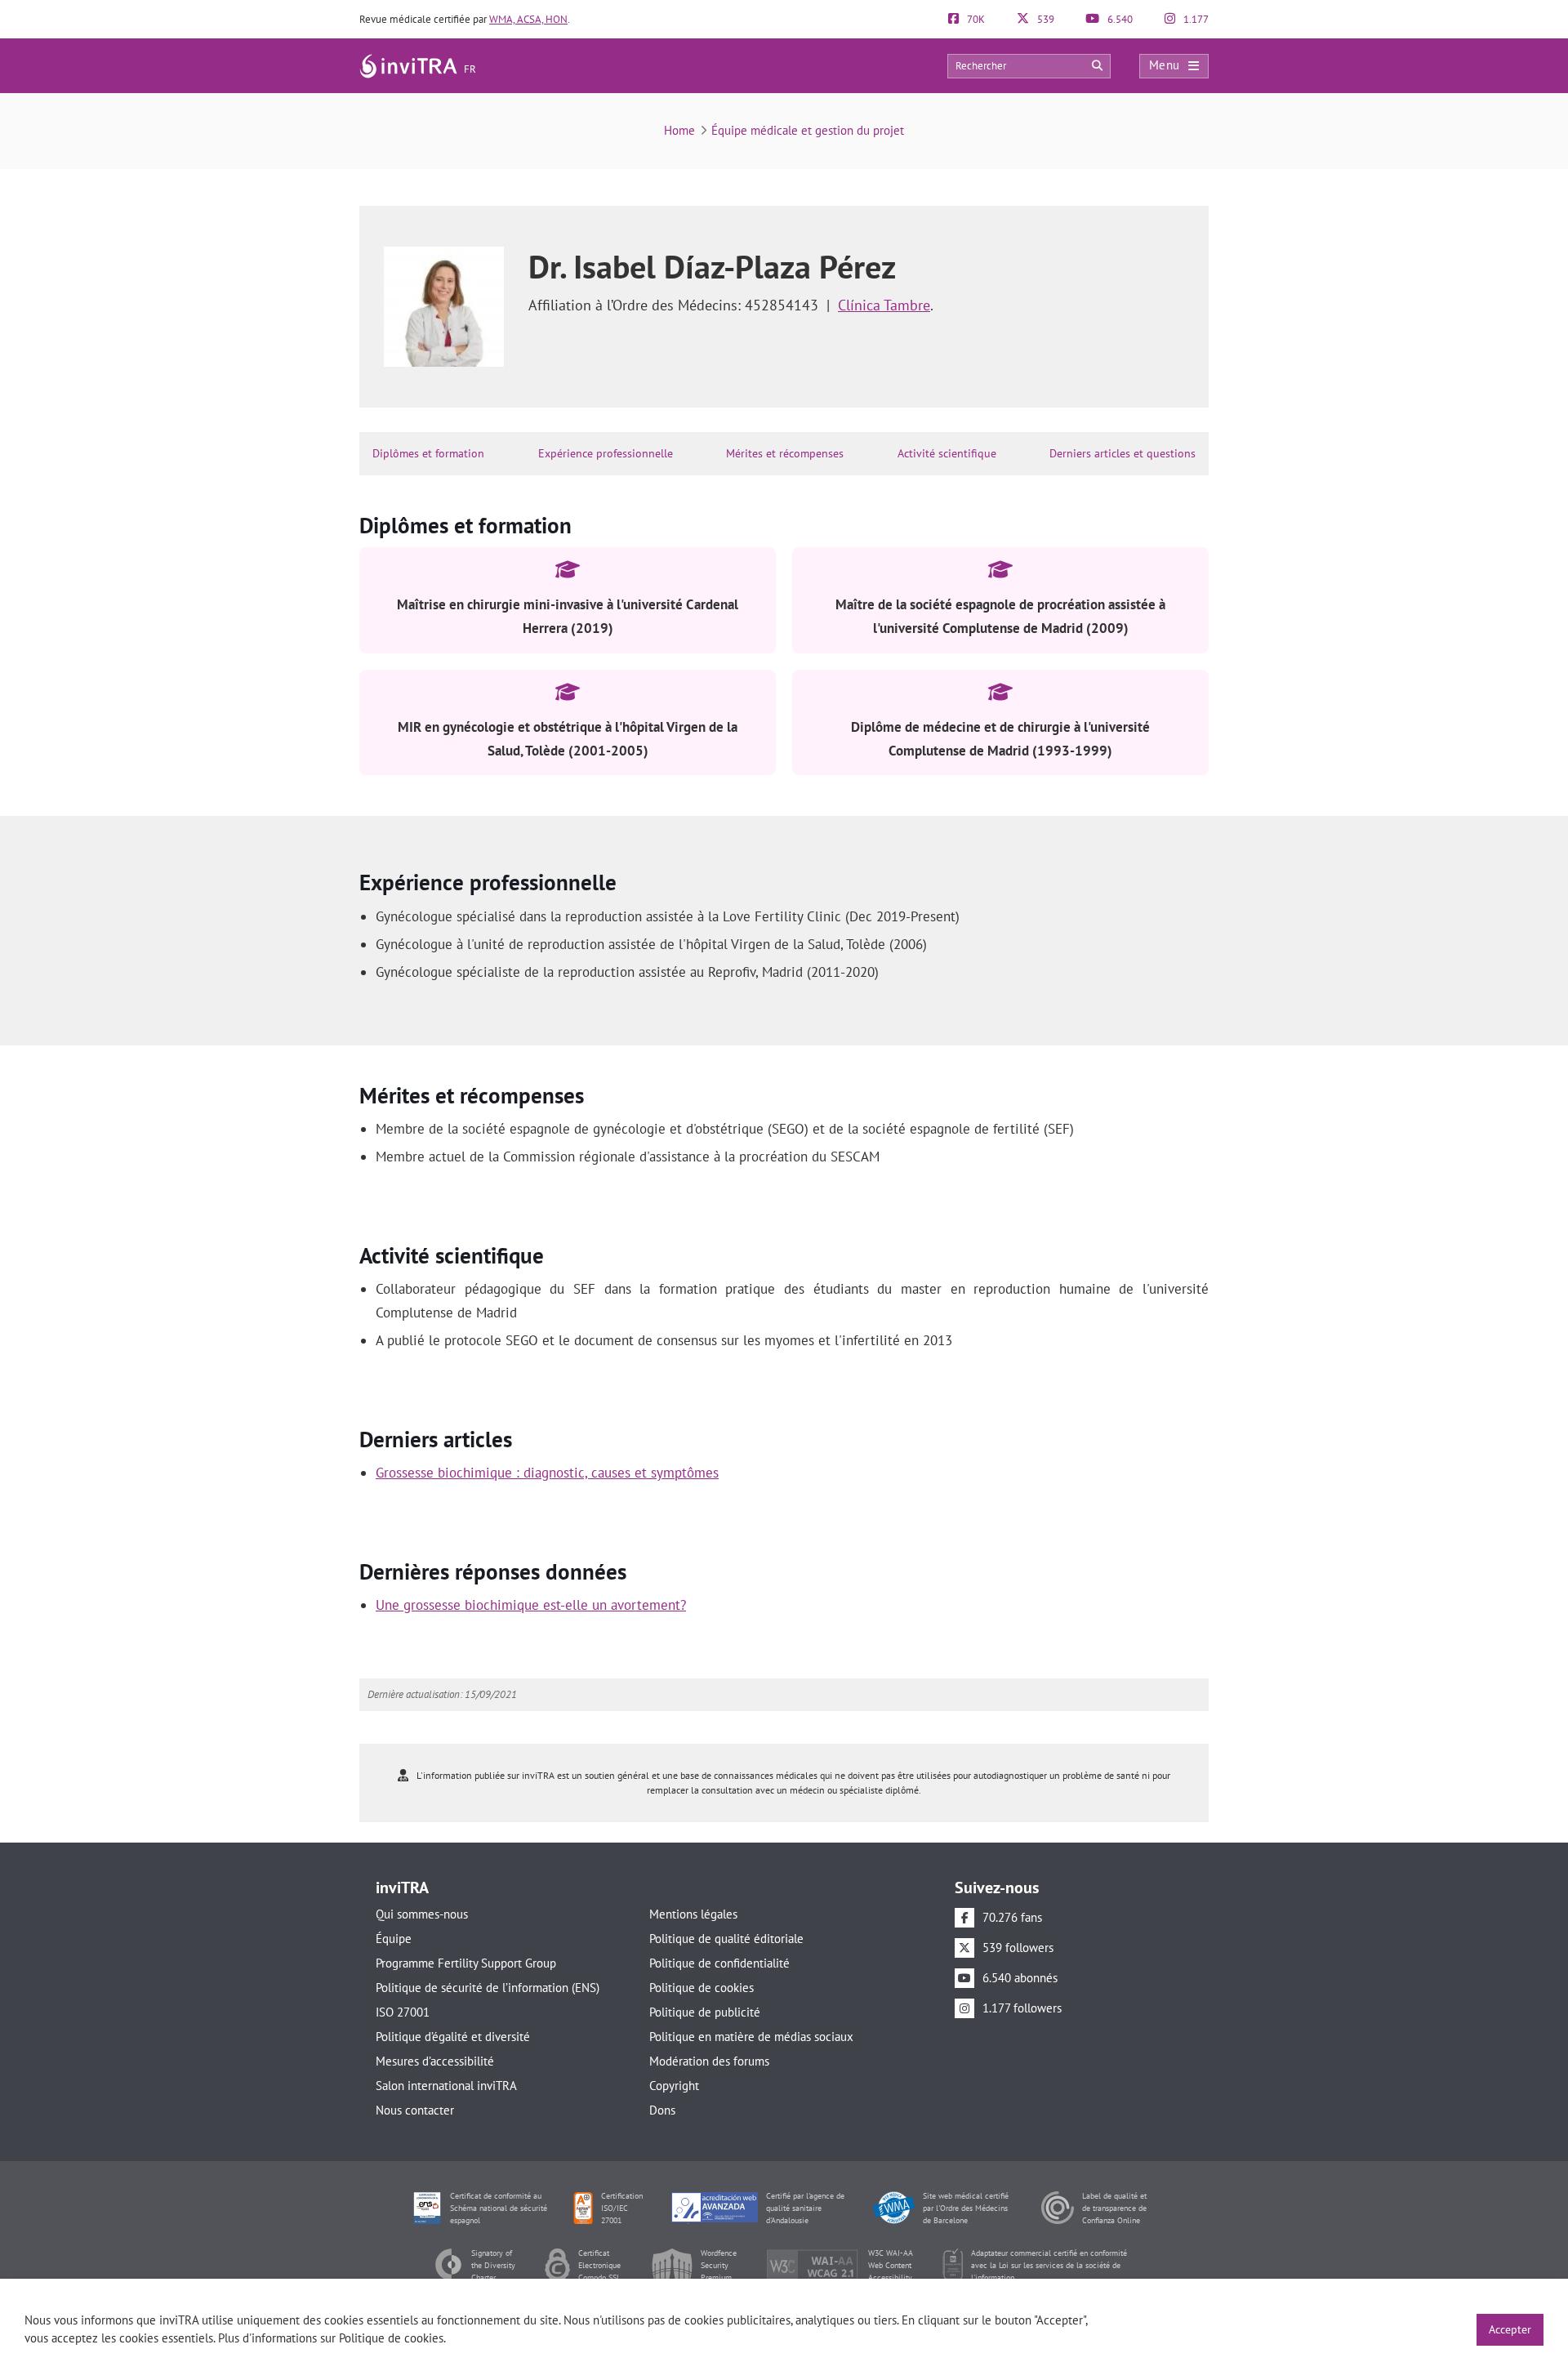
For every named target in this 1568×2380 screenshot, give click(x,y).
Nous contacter (415, 2110)
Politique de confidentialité (719, 1963)
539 (1045, 19)
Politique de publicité (705, 2012)
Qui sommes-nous (422, 1914)
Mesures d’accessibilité (435, 2061)
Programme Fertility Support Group (466, 1963)
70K (975, 19)
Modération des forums (709, 2061)
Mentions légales (693, 1914)
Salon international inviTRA (446, 2086)
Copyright (674, 2086)
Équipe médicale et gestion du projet (808, 130)
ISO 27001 (403, 2012)
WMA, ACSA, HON (528, 19)
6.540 (1119, 19)
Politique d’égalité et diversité (453, 2037)
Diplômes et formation (428, 453)
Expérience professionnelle (606, 453)
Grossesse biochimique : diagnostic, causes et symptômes (547, 1473)
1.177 (1195, 19)
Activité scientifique (947, 453)
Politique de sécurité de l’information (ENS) (488, 1988)
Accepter (1510, 2329)
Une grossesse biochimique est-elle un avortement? (531, 1605)
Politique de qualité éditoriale (726, 1939)
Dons (662, 2110)
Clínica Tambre (884, 305)
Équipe (394, 1939)
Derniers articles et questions (1123, 453)
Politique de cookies (702, 1988)
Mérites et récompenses (785, 453)
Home (679, 130)
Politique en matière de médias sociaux (751, 2037)
